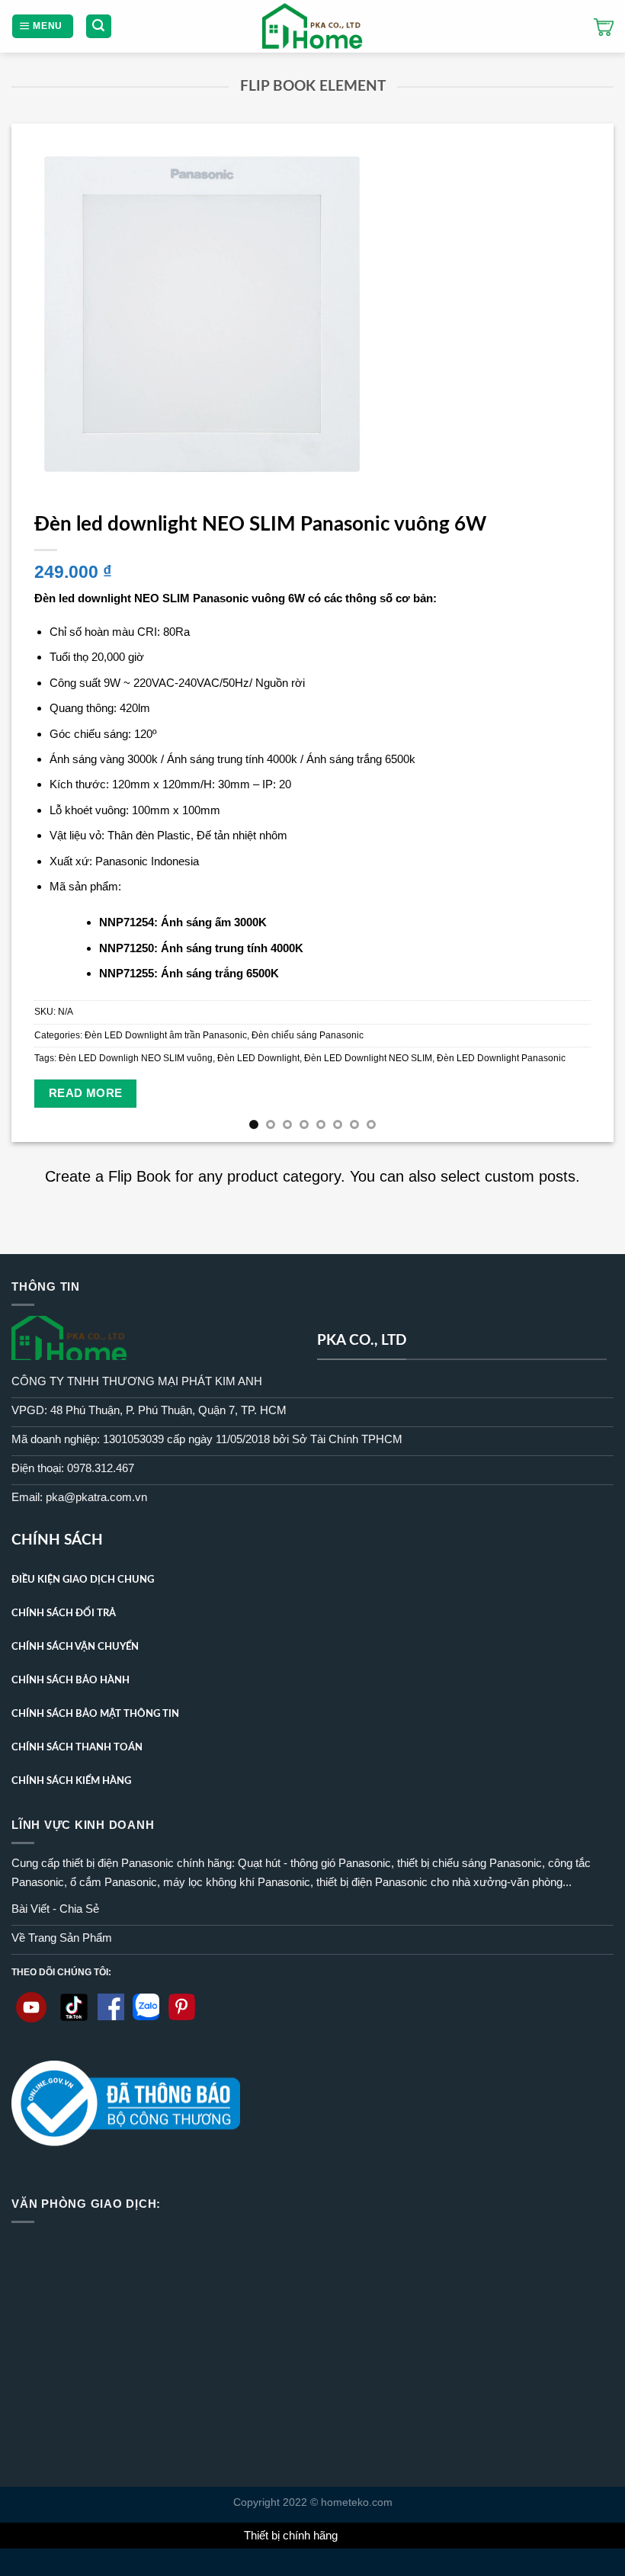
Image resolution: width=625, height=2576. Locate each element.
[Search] (99, 26)
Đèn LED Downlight (258, 1058)
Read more (86, 1093)
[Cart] (604, 27)
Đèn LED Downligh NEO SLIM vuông (136, 1058)
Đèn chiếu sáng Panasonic (308, 1035)
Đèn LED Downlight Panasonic (501, 1058)
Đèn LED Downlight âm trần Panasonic (166, 1035)
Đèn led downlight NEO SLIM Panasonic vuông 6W (260, 525)
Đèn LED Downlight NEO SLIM (368, 1058)
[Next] (582, 632)
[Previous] (43, 632)
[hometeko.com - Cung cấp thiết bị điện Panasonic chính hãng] (313, 26)
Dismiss (361, 2535)
